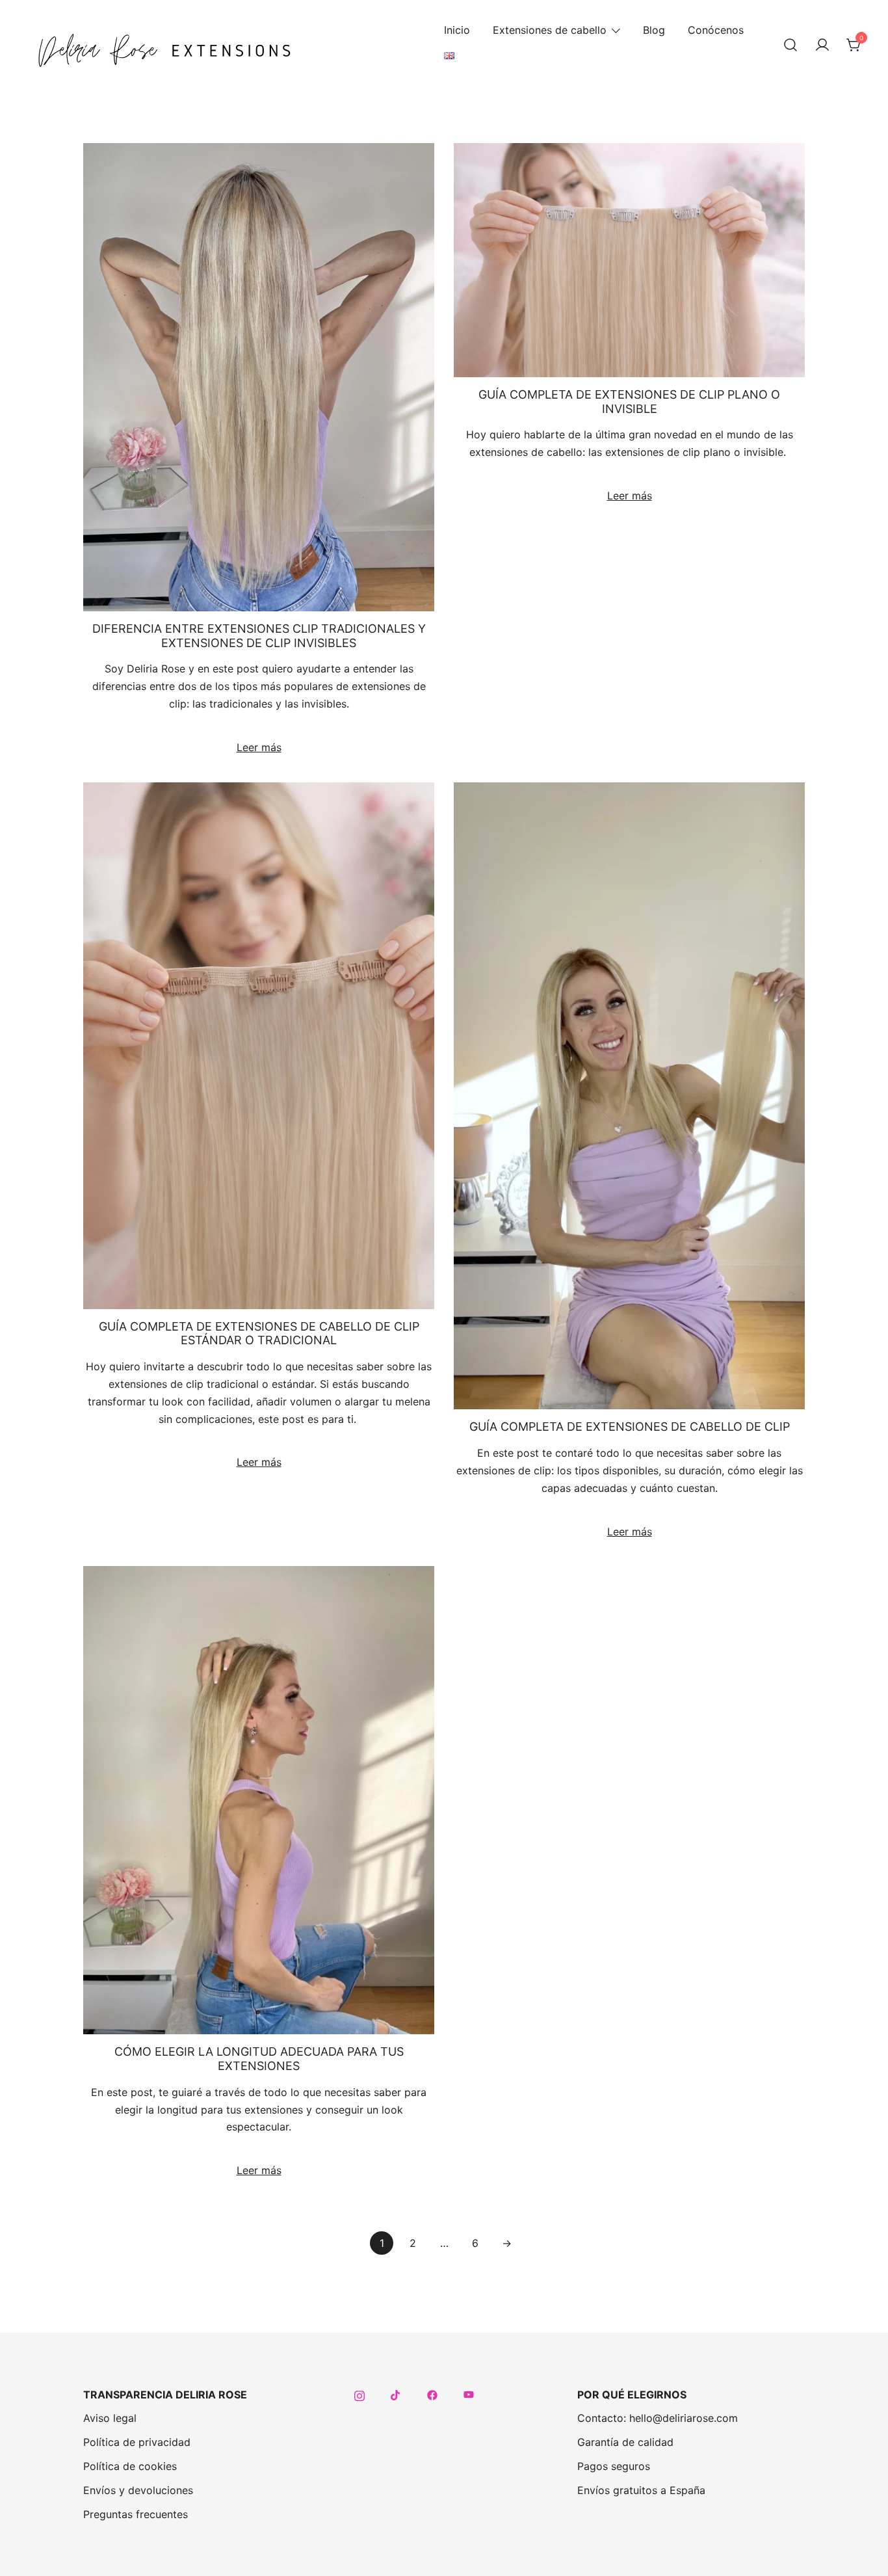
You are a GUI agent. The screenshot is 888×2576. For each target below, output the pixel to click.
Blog (654, 30)
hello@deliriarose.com (684, 2418)
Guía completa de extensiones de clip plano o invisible (629, 402)
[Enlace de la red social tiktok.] (396, 2395)
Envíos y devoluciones (138, 2490)
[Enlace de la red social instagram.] (359, 2395)
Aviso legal (110, 2418)
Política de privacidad (137, 2442)
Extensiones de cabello (550, 30)
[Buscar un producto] (790, 46)
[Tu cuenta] (822, 46)
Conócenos (716, 30)
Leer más (259, 747)
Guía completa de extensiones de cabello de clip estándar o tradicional (259, 1334)
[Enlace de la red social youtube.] (469, 2395)
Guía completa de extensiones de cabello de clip (630, 1427)
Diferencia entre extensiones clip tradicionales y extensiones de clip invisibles (259, 636)
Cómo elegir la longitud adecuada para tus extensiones (259, 2059)
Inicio (457, 30)
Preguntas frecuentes (136, 2514)
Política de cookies (130, 2466)
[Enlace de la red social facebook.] (432, 2395)
